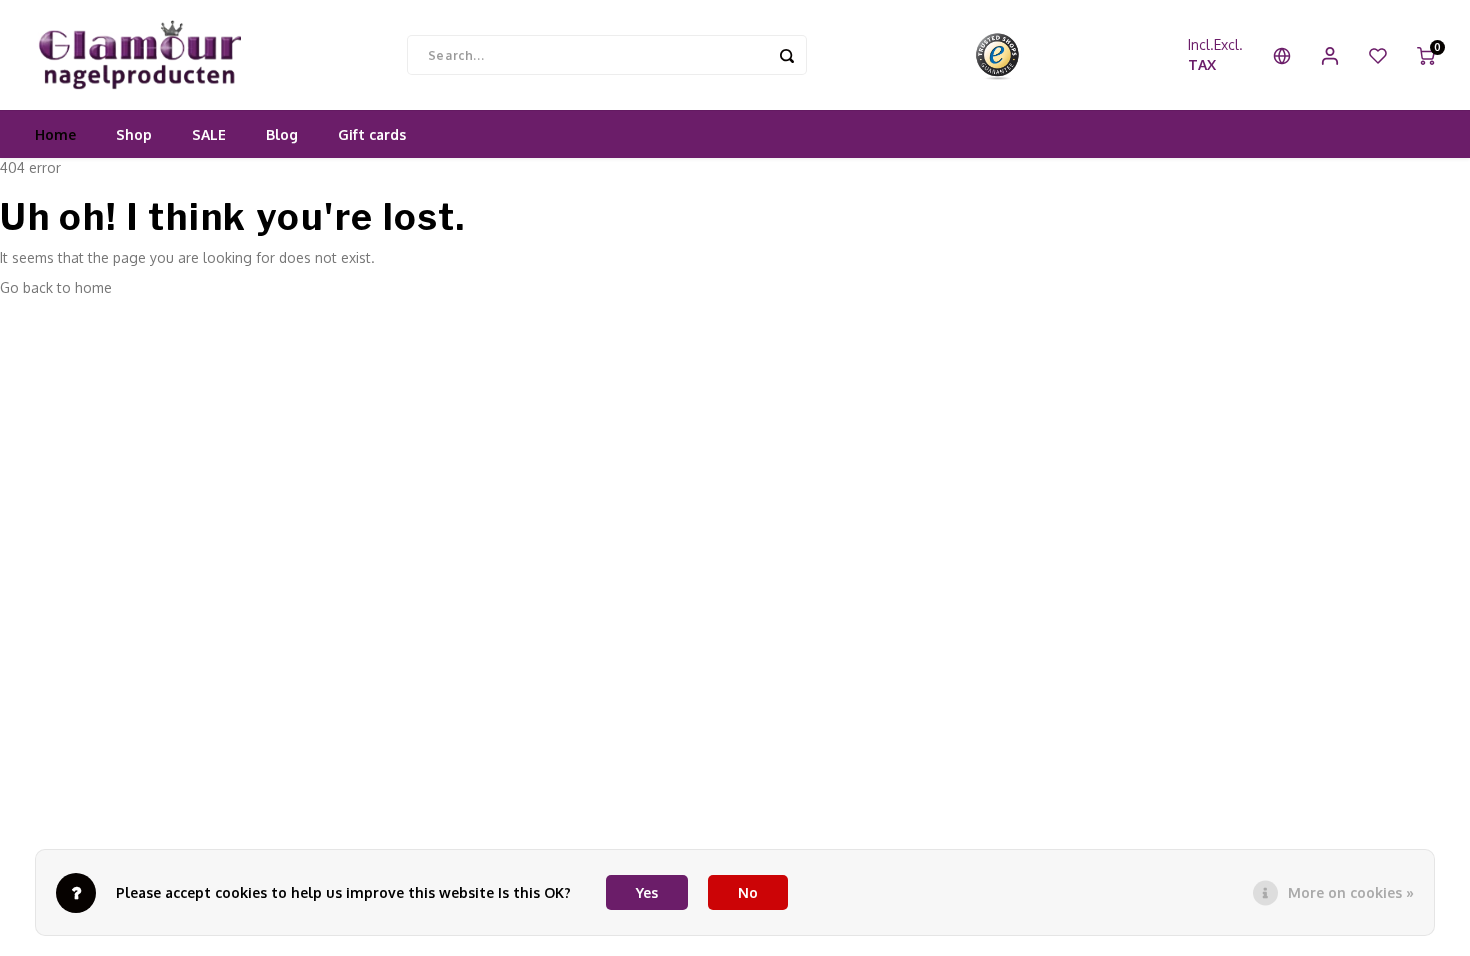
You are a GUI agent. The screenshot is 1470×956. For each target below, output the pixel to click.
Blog (282, 134)
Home (55, 134)
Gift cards (372, 134)
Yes (647, 892)
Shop (134, 134)
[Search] (787, 55)
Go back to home (56, 287)
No (748, 892)
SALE (209, 134)
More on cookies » (1351, 892)
